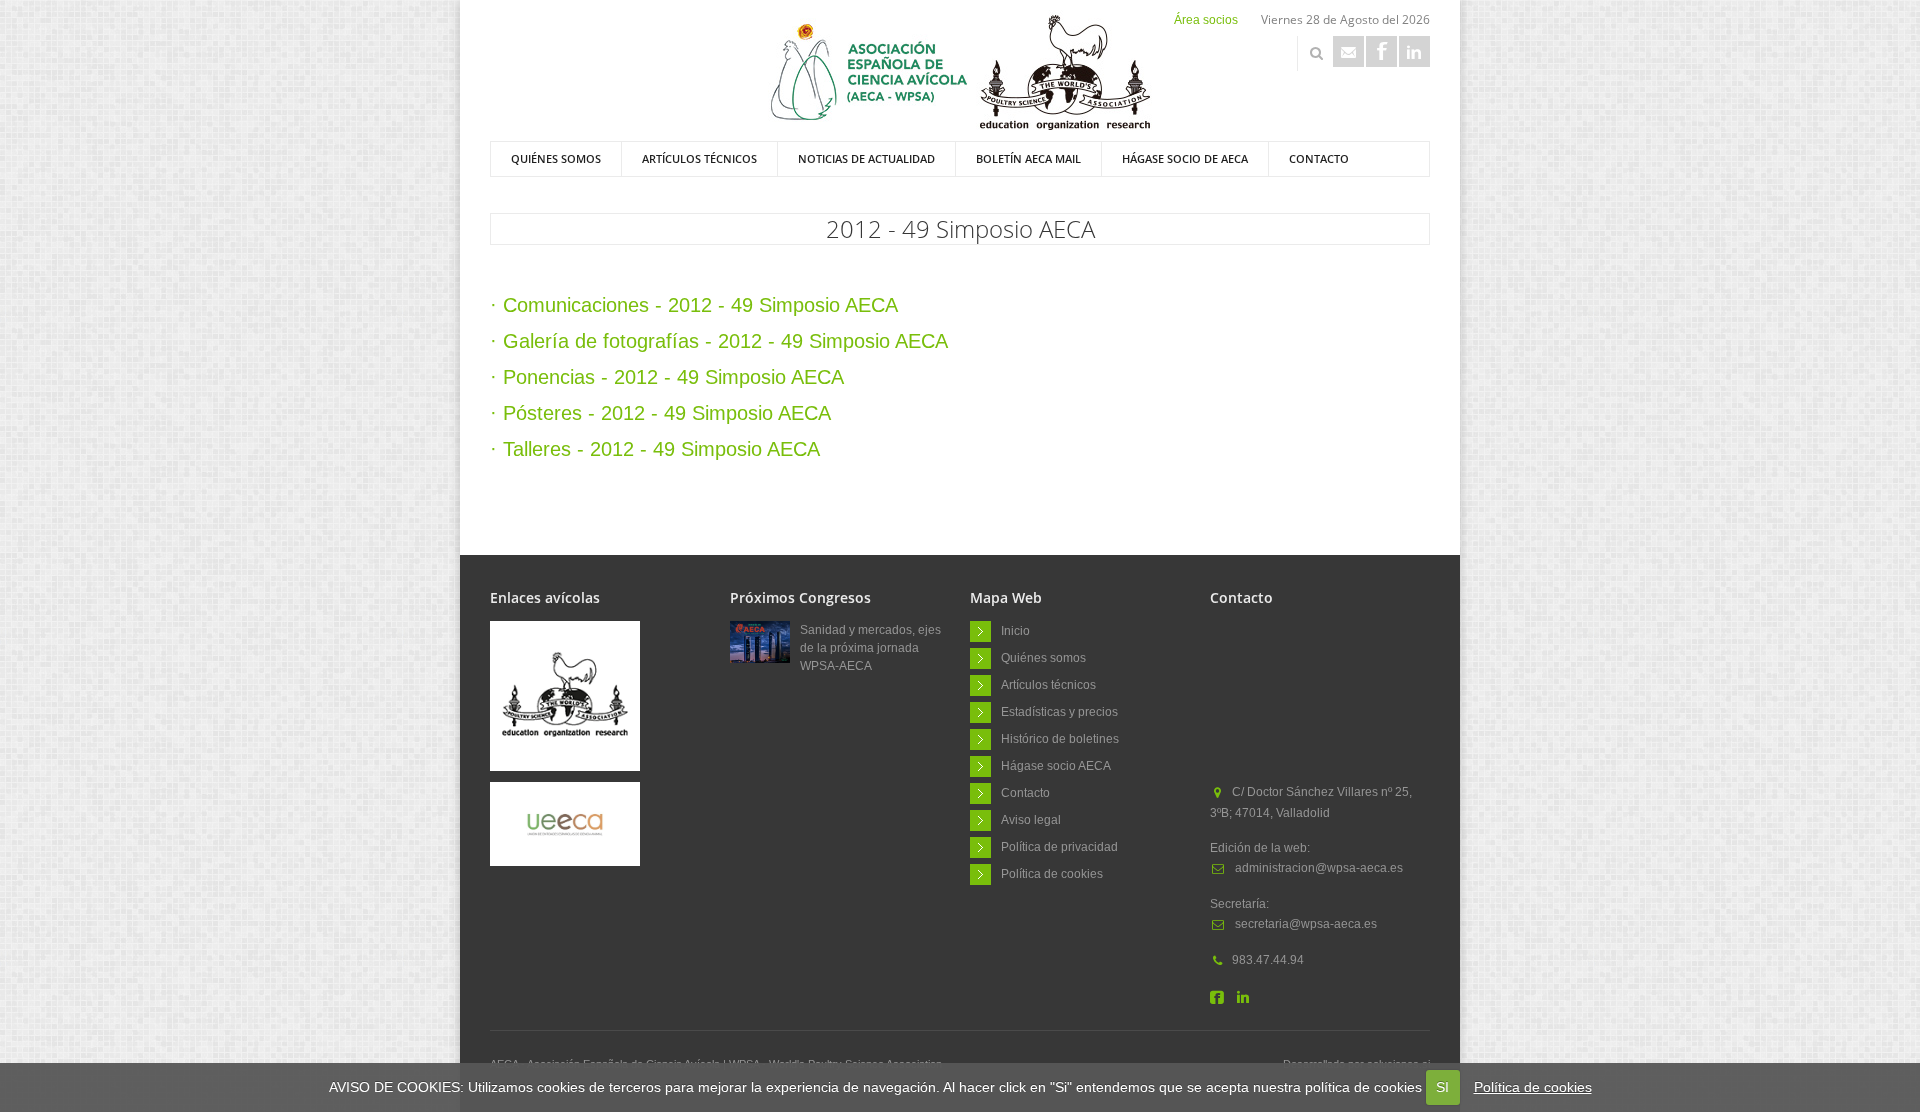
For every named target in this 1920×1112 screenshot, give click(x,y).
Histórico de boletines (1060, 738)
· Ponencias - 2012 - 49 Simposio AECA (667, 377)
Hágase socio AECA (1056, 765)
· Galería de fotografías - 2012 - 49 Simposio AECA (719, 341)
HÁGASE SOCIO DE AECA (1185, 158)
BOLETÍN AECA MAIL (1028, 158)
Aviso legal (1031, 819)
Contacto (1319, 158)
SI (1442, 1087)
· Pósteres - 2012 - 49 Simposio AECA (660, 413)
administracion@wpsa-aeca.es (1317, 868)
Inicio (1015, 630)
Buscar (1316, 53)
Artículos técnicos (699, 158)
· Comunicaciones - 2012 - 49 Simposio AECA (694, 305)
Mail (1348, 51)
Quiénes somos (556, 158)
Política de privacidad (1059, 846)
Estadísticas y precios (1059, 711)
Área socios (1206, 20)
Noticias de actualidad (866, 158)
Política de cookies (1533, 1087)
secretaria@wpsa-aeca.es (1304, 924)
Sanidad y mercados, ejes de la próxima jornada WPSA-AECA (870, 648)
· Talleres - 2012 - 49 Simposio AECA (655, 449)
